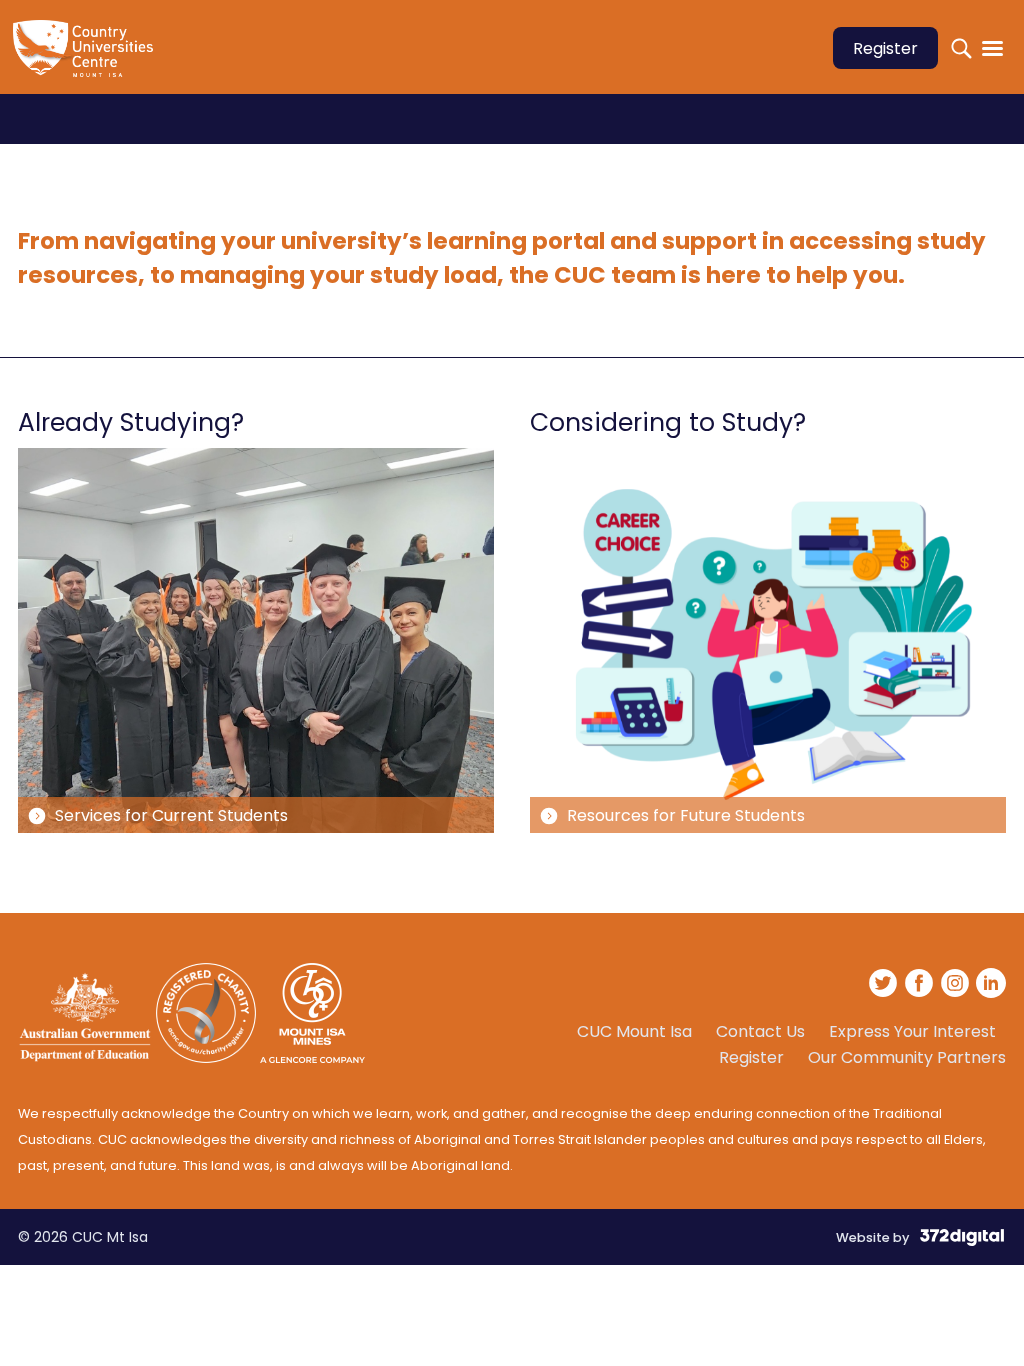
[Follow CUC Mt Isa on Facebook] (920, 986)
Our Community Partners (907, 1058)
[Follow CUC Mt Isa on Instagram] (956, 986)
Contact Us (760, 1032)
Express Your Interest (912, 1032)
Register (885, 48)
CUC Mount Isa (634, 1032)
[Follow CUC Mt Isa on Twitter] (884, 986)
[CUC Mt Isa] (88, 61)
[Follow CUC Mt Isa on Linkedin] (991, 986)
